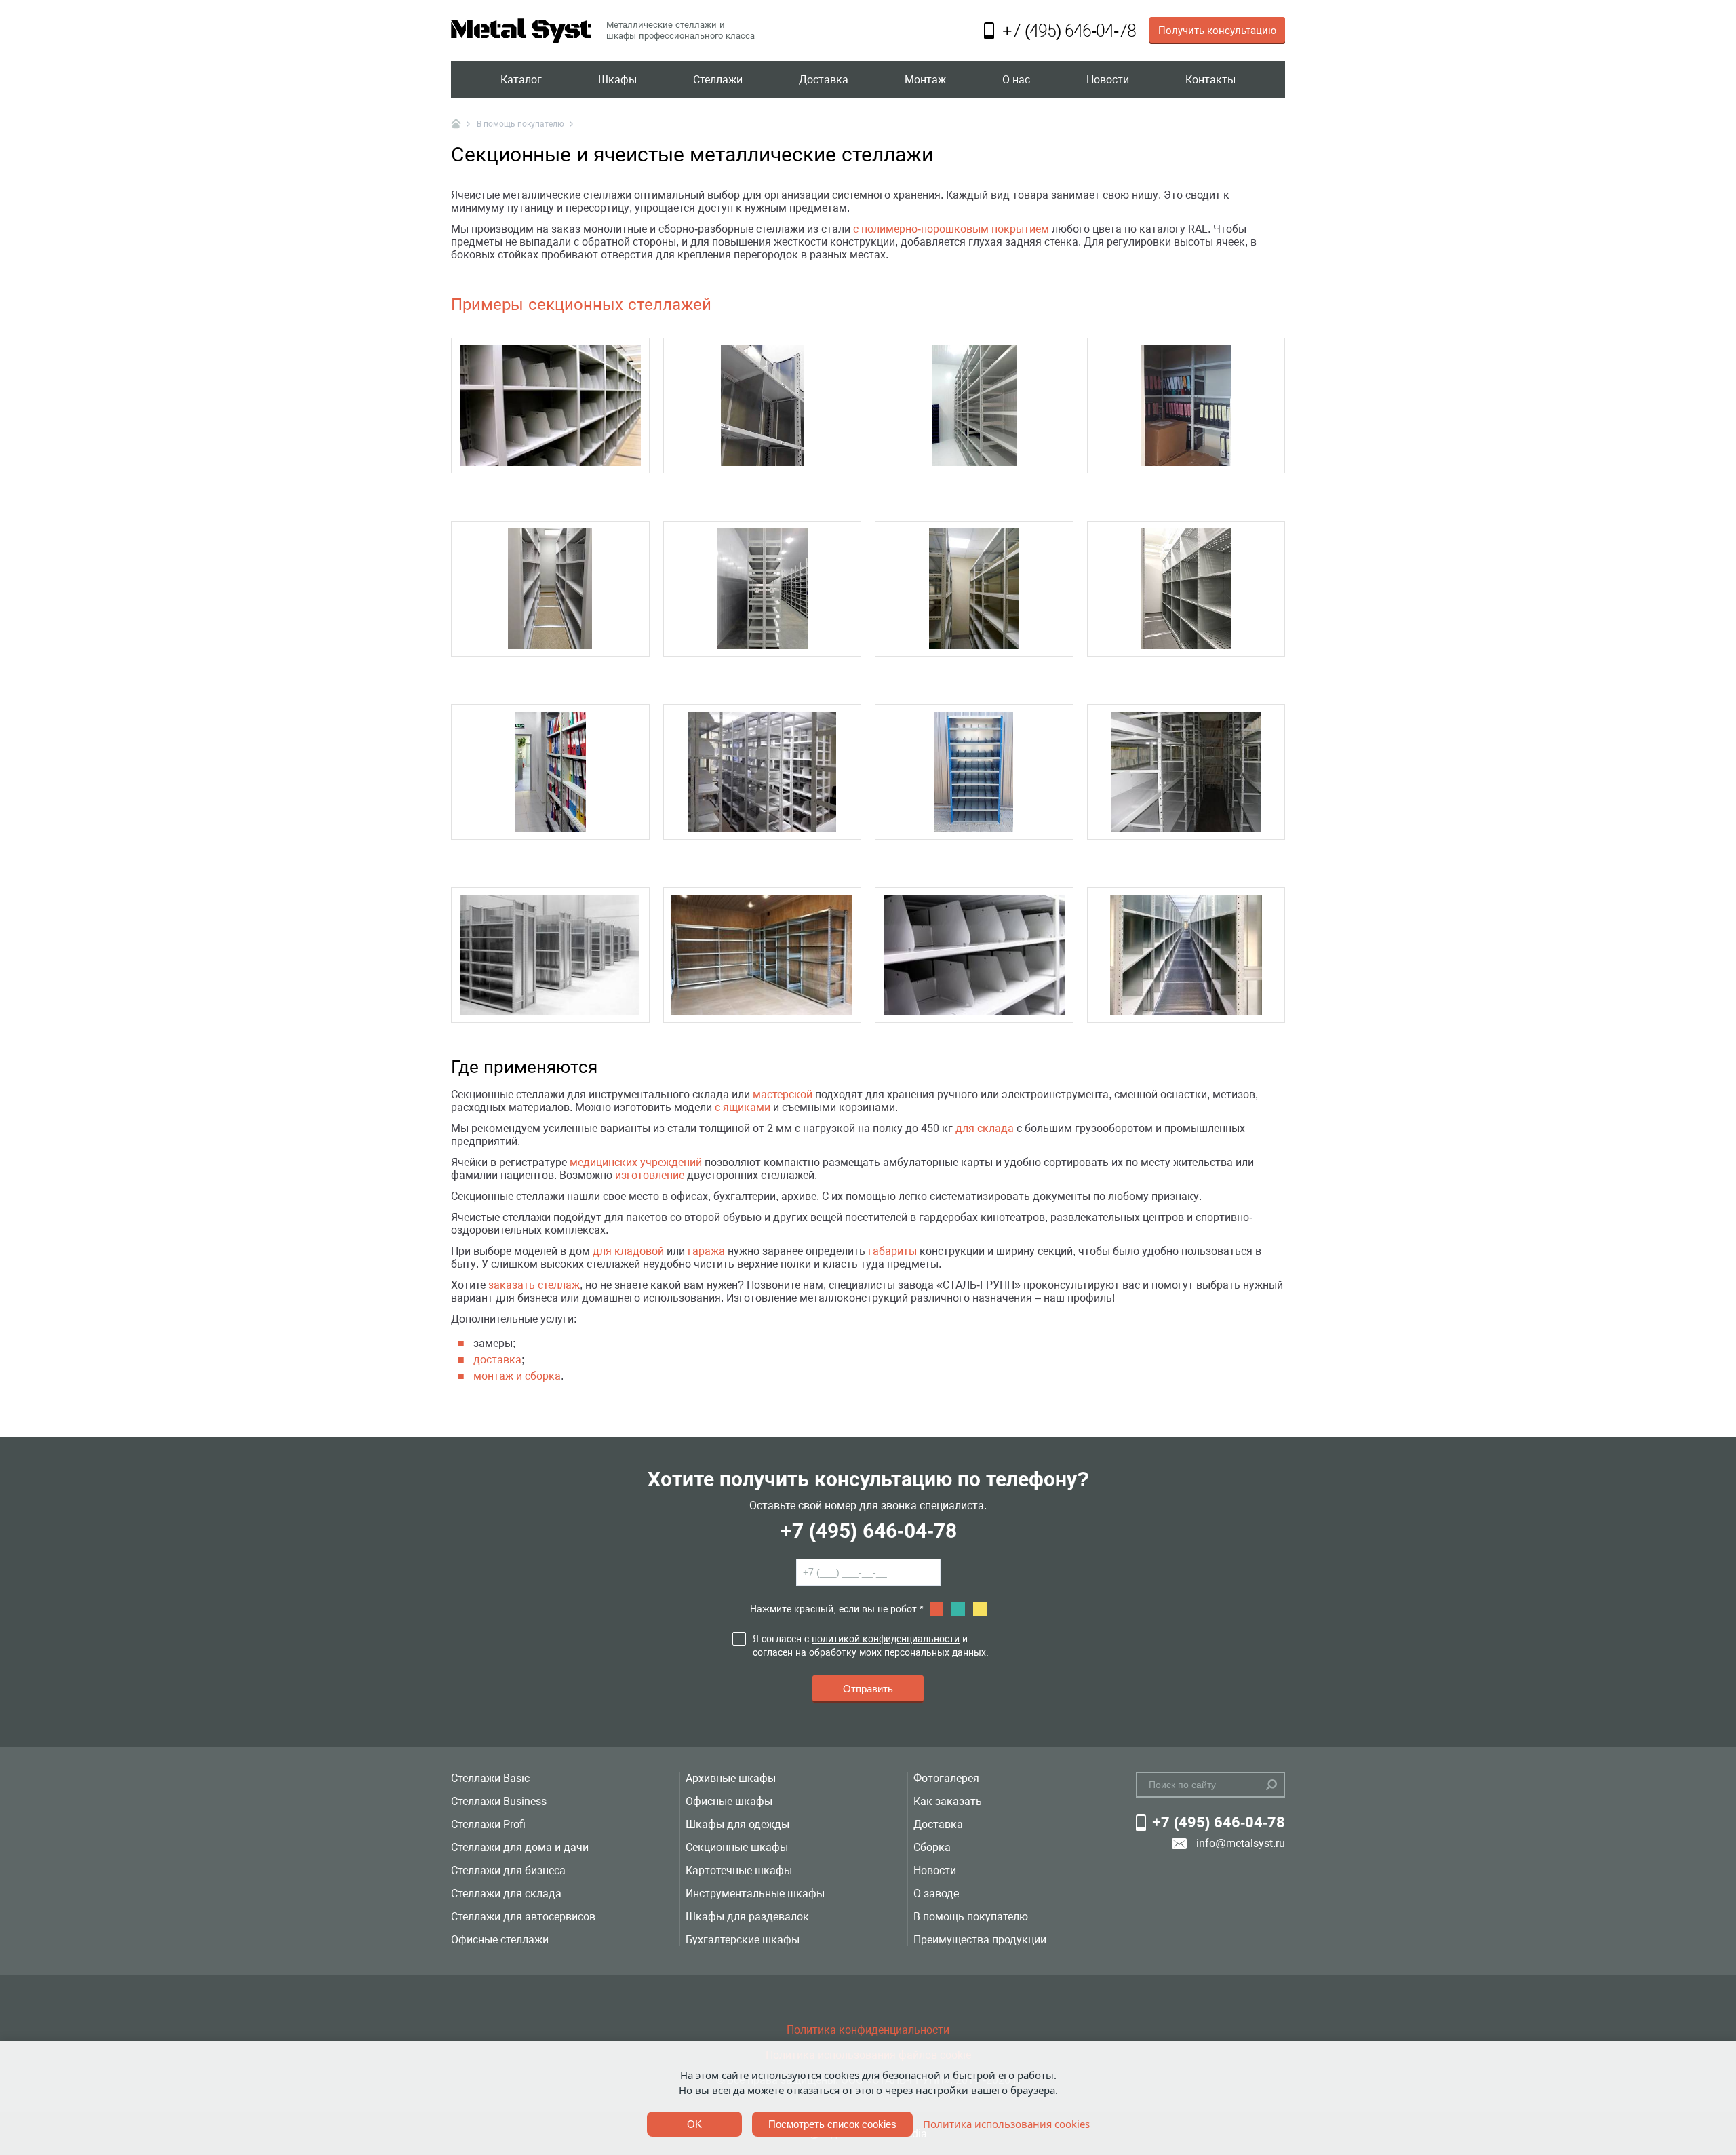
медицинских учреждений (636, 1162)
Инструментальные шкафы (755, 1894)
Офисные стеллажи (500, 1940)
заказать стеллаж (534, 1285)
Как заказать (948, 1801)
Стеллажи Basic (490, 1778)
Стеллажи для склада (506, 1894)
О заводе (936, 1894)
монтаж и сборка (517, 1376)
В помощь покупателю (971, 1917)
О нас (1016, 80)
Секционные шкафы (737, 1847)
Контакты (1210, 80)
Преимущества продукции (980, 1940)
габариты (892, 1251)
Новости (1108, 80)
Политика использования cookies (1006, 2124)
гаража (706, 1251)
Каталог (521, 80)
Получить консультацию (1217, 31)
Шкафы (617, 80)
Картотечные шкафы (739, 1870)
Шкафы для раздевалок (747, 1917)
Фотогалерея (946, 1778)
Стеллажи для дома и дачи (520, 1847)
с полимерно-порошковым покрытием (951, 229)
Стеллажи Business (499, 1801)
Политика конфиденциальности (868, 2030)
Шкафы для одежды (737, 1824)
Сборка (932, 1847)
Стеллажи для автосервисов (523, 1917)
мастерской (783, 1094)
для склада (985, 1128)
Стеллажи (718, 80)
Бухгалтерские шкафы (743, 1940)
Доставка (824, 80)
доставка (497, 1360)
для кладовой (628, 1251)
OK (694, 2124)
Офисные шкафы (729, 1801)
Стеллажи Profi (488, 1824)
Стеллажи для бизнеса (508, 1870)
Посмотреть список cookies (832, 2124)
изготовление (650, 1175)
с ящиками (743, 1107)
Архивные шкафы (731, 1778)
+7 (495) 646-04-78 (868, 1531)
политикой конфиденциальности (886, 1639)
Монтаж (925, 80)
